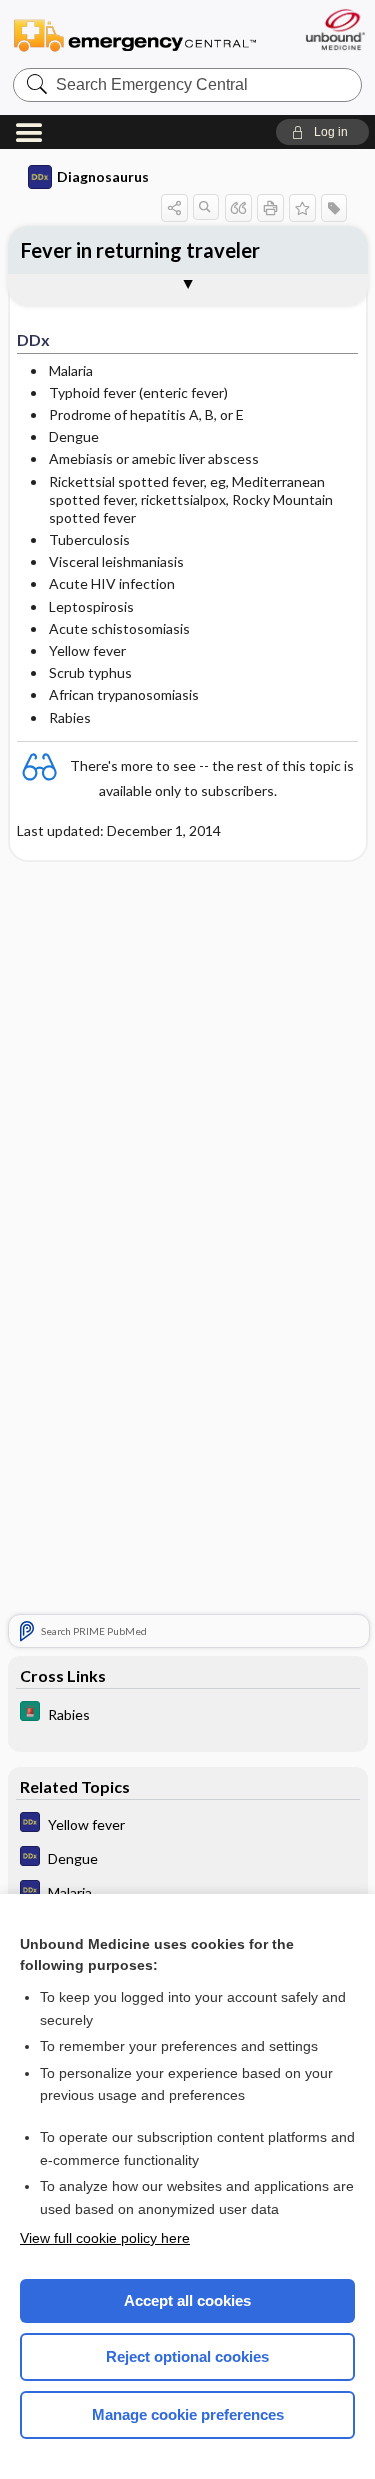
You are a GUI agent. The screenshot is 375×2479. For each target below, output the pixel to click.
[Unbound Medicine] (334, 29)
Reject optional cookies (187, 2356)
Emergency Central (135, 34)
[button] (322, 132)
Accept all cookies (187, 2300)
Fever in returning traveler (140, 250)
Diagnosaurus (103, 176)
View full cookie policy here (105, 2238)
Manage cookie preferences (188, 2414)
